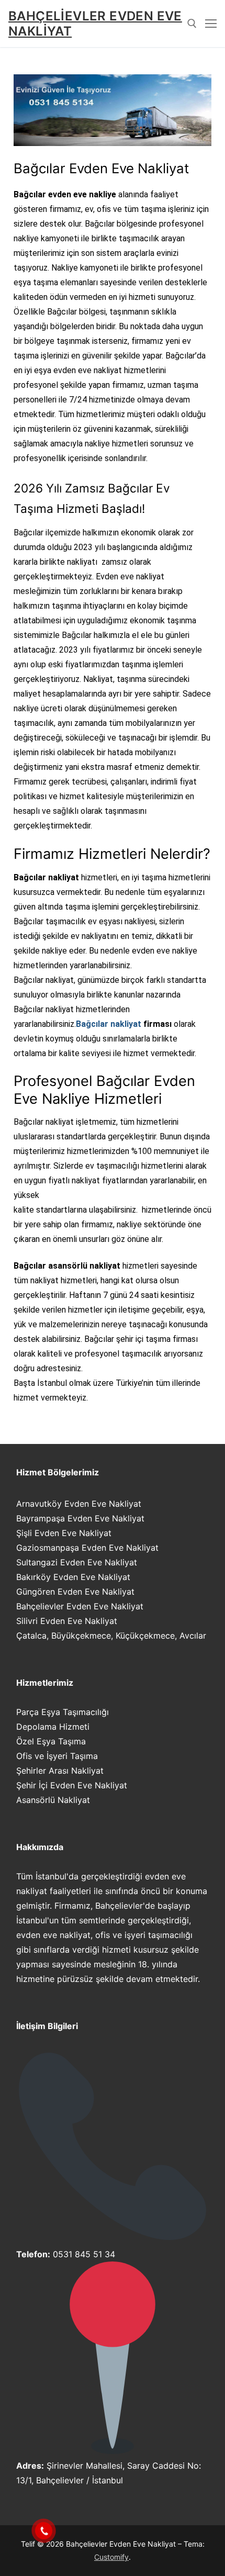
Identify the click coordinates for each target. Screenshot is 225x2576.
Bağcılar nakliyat (109, 1024)
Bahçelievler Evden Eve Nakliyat (95, 24)
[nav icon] (211, 24)
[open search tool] (192, 24)
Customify (111, 2557)
